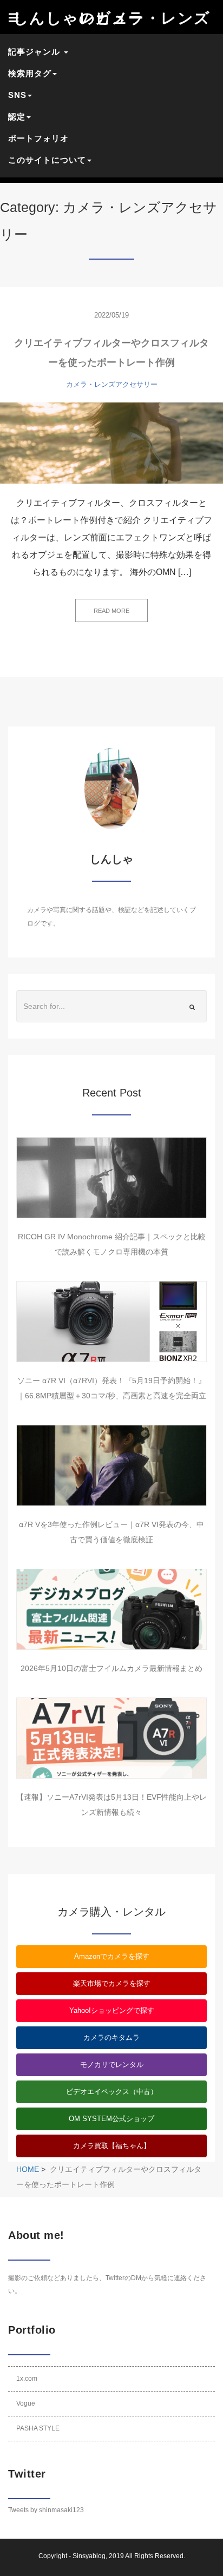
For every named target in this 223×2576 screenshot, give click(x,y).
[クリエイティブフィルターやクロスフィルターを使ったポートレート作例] (111, 443)
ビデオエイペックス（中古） (112, 2092)
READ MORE (111, 611)
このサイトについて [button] (47, 160)
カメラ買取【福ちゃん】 (112, 2146)
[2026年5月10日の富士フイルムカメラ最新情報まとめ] (111, 1609)
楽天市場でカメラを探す (112, 1983)
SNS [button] (17, 95)
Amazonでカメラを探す (112, 1956)
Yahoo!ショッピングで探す (112, 2010)
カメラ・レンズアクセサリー (112, 384)
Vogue (26, 2403)
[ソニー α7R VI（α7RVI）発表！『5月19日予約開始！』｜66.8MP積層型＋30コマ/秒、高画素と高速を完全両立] (111, 1322)
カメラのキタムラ (111, 2037)
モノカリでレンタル (112, 2065)
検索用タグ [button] (30, 73)
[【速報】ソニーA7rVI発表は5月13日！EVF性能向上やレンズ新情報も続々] (111, 1738)
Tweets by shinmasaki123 (46, 2510)
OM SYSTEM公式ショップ (111, 2119)
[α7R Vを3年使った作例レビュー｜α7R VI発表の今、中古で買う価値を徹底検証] (111, 1465)
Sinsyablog (89, 2556)
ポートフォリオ (38, 138)
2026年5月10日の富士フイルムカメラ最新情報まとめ (111, 1668)
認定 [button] (17, 117)
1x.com (27, 2379)
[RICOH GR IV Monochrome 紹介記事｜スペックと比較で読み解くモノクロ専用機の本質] (111, 1178)
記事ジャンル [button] (35, 52)
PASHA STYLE (38, 2428)
